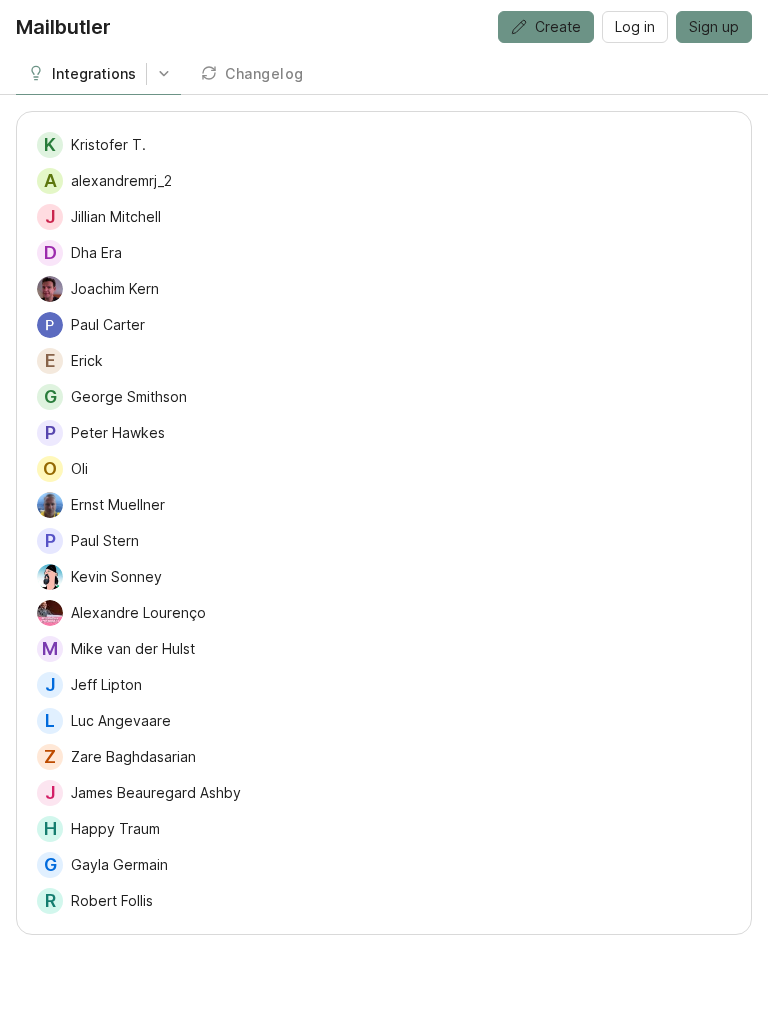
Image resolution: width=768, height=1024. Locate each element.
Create (558, 26)
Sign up (714, 26)
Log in (635, 26)
